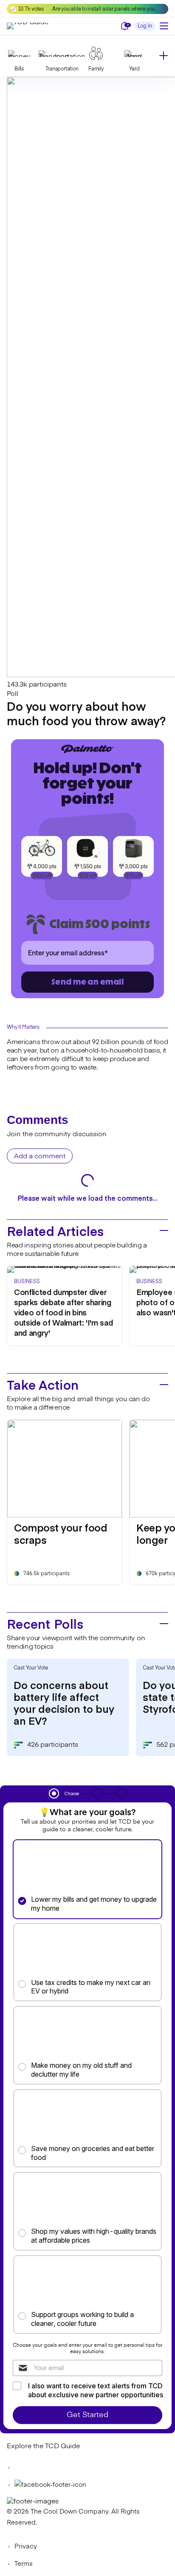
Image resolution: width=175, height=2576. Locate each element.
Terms (24, 2564)
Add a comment (40, 1157)
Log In (145, 26)
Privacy (26, 2546)
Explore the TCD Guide (43, 2446)
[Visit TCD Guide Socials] (24, 2468)
